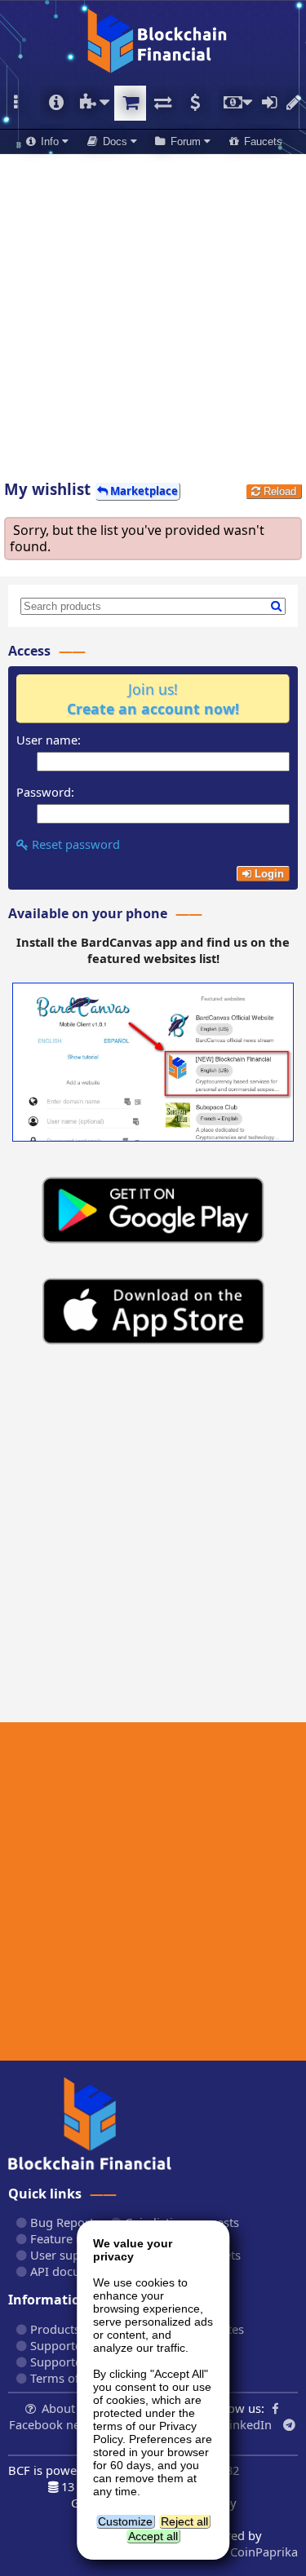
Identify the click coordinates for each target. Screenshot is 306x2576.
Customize (125, 2521)
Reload (278, 491)
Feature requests (75, 2238)
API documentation (82, 2271)
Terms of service (74, 2378)
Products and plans (82, 2329)
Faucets (262, 141)
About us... (71, 2408)
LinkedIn (247, 2424)
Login (269, 103)
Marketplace (130, 103)
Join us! (153, 699)
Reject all (184, 2521)
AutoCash (195, 103)
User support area (79, 2255)
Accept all (153, 2536)
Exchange (162, 103)
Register (294, 103)
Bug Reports (63, 2222)
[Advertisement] (153, 311)
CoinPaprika (262, 2552)
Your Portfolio (56, 103)
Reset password (74, 844)
